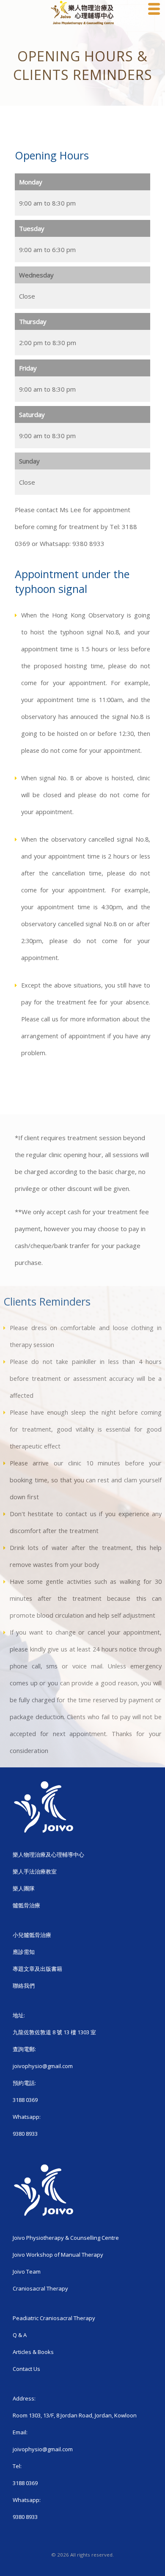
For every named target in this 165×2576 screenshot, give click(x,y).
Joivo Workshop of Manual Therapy (58, 2255)
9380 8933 (25, 2134)
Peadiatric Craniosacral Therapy (54, 2318)
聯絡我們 (24, 1986)
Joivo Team (27, 2271)
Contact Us (26, 2369)
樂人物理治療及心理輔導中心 (48, 1855)
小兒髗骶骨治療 (32, 1935)
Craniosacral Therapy (40, 2288)
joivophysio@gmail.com (43, 2066)
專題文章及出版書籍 (37, 1969)
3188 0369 (25, 2100)
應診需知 (24, 1952)
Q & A (20, 2335)
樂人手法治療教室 (35, 1871)
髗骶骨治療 (26, 1905)
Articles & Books (33, 2352)
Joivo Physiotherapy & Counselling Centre (66, 2238)
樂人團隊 (24, 1888)
